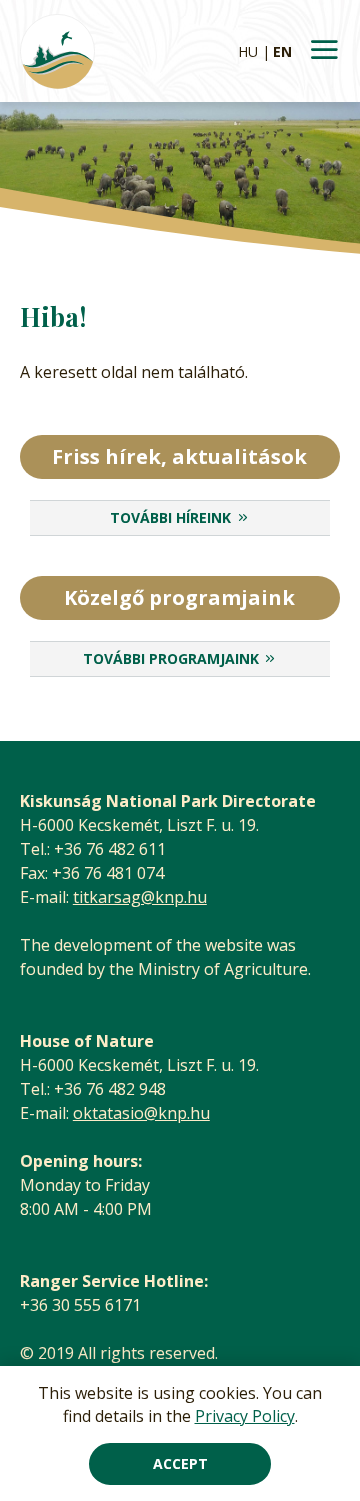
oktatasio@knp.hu (141, 1113)
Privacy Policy (245, 1416)
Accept (180, 1463)
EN (282, 51)
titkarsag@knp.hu (140, 897)
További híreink (170, 517)
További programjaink (171, 658)
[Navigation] (324, 51)
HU (248, 51)
